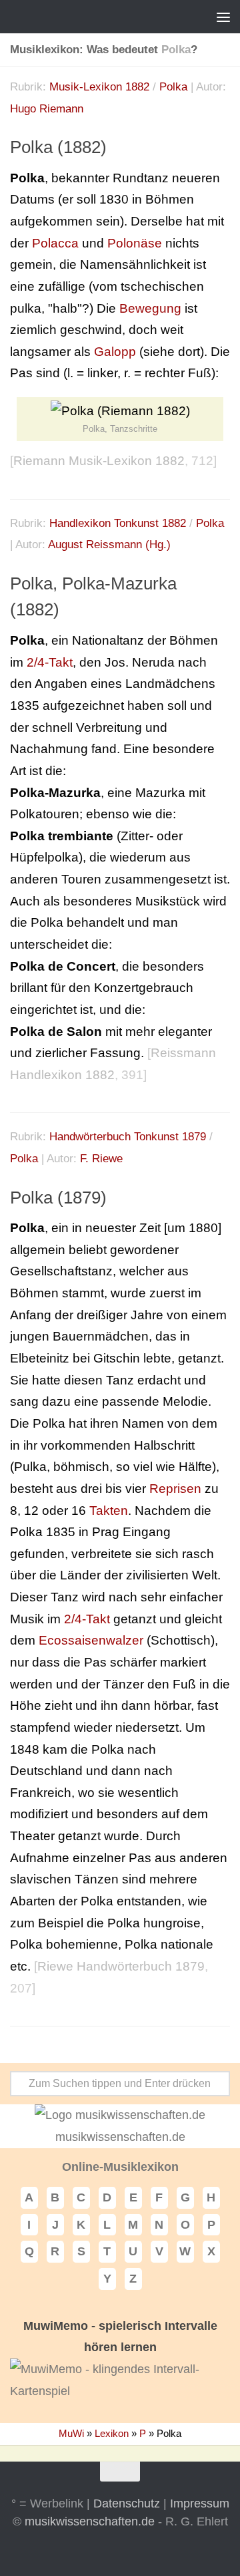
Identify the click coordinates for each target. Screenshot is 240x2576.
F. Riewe (101, 1159)
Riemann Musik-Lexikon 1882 (99, 461)
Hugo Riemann (47, 109)
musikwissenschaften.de (90, 2521)
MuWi (71, 2433)
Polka (173, 87)
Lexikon (112, 2433)
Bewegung (150, 308)
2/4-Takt (50, 662)
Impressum (200, 2503)
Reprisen (175, 1489)
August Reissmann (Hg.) (109, 545)
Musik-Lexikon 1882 (99, 87)
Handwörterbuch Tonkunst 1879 (128, 1137)
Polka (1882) (58, 147)
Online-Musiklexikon (120, 2167)
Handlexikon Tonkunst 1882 (118, 523)
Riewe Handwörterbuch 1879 (121, 1966)
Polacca (55, 243)
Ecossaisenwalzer (91, 1640)
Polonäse (135, 243)
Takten (109, 1511)
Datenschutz (127, 2503)
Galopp (115, 352)
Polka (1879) (58, 1198)
